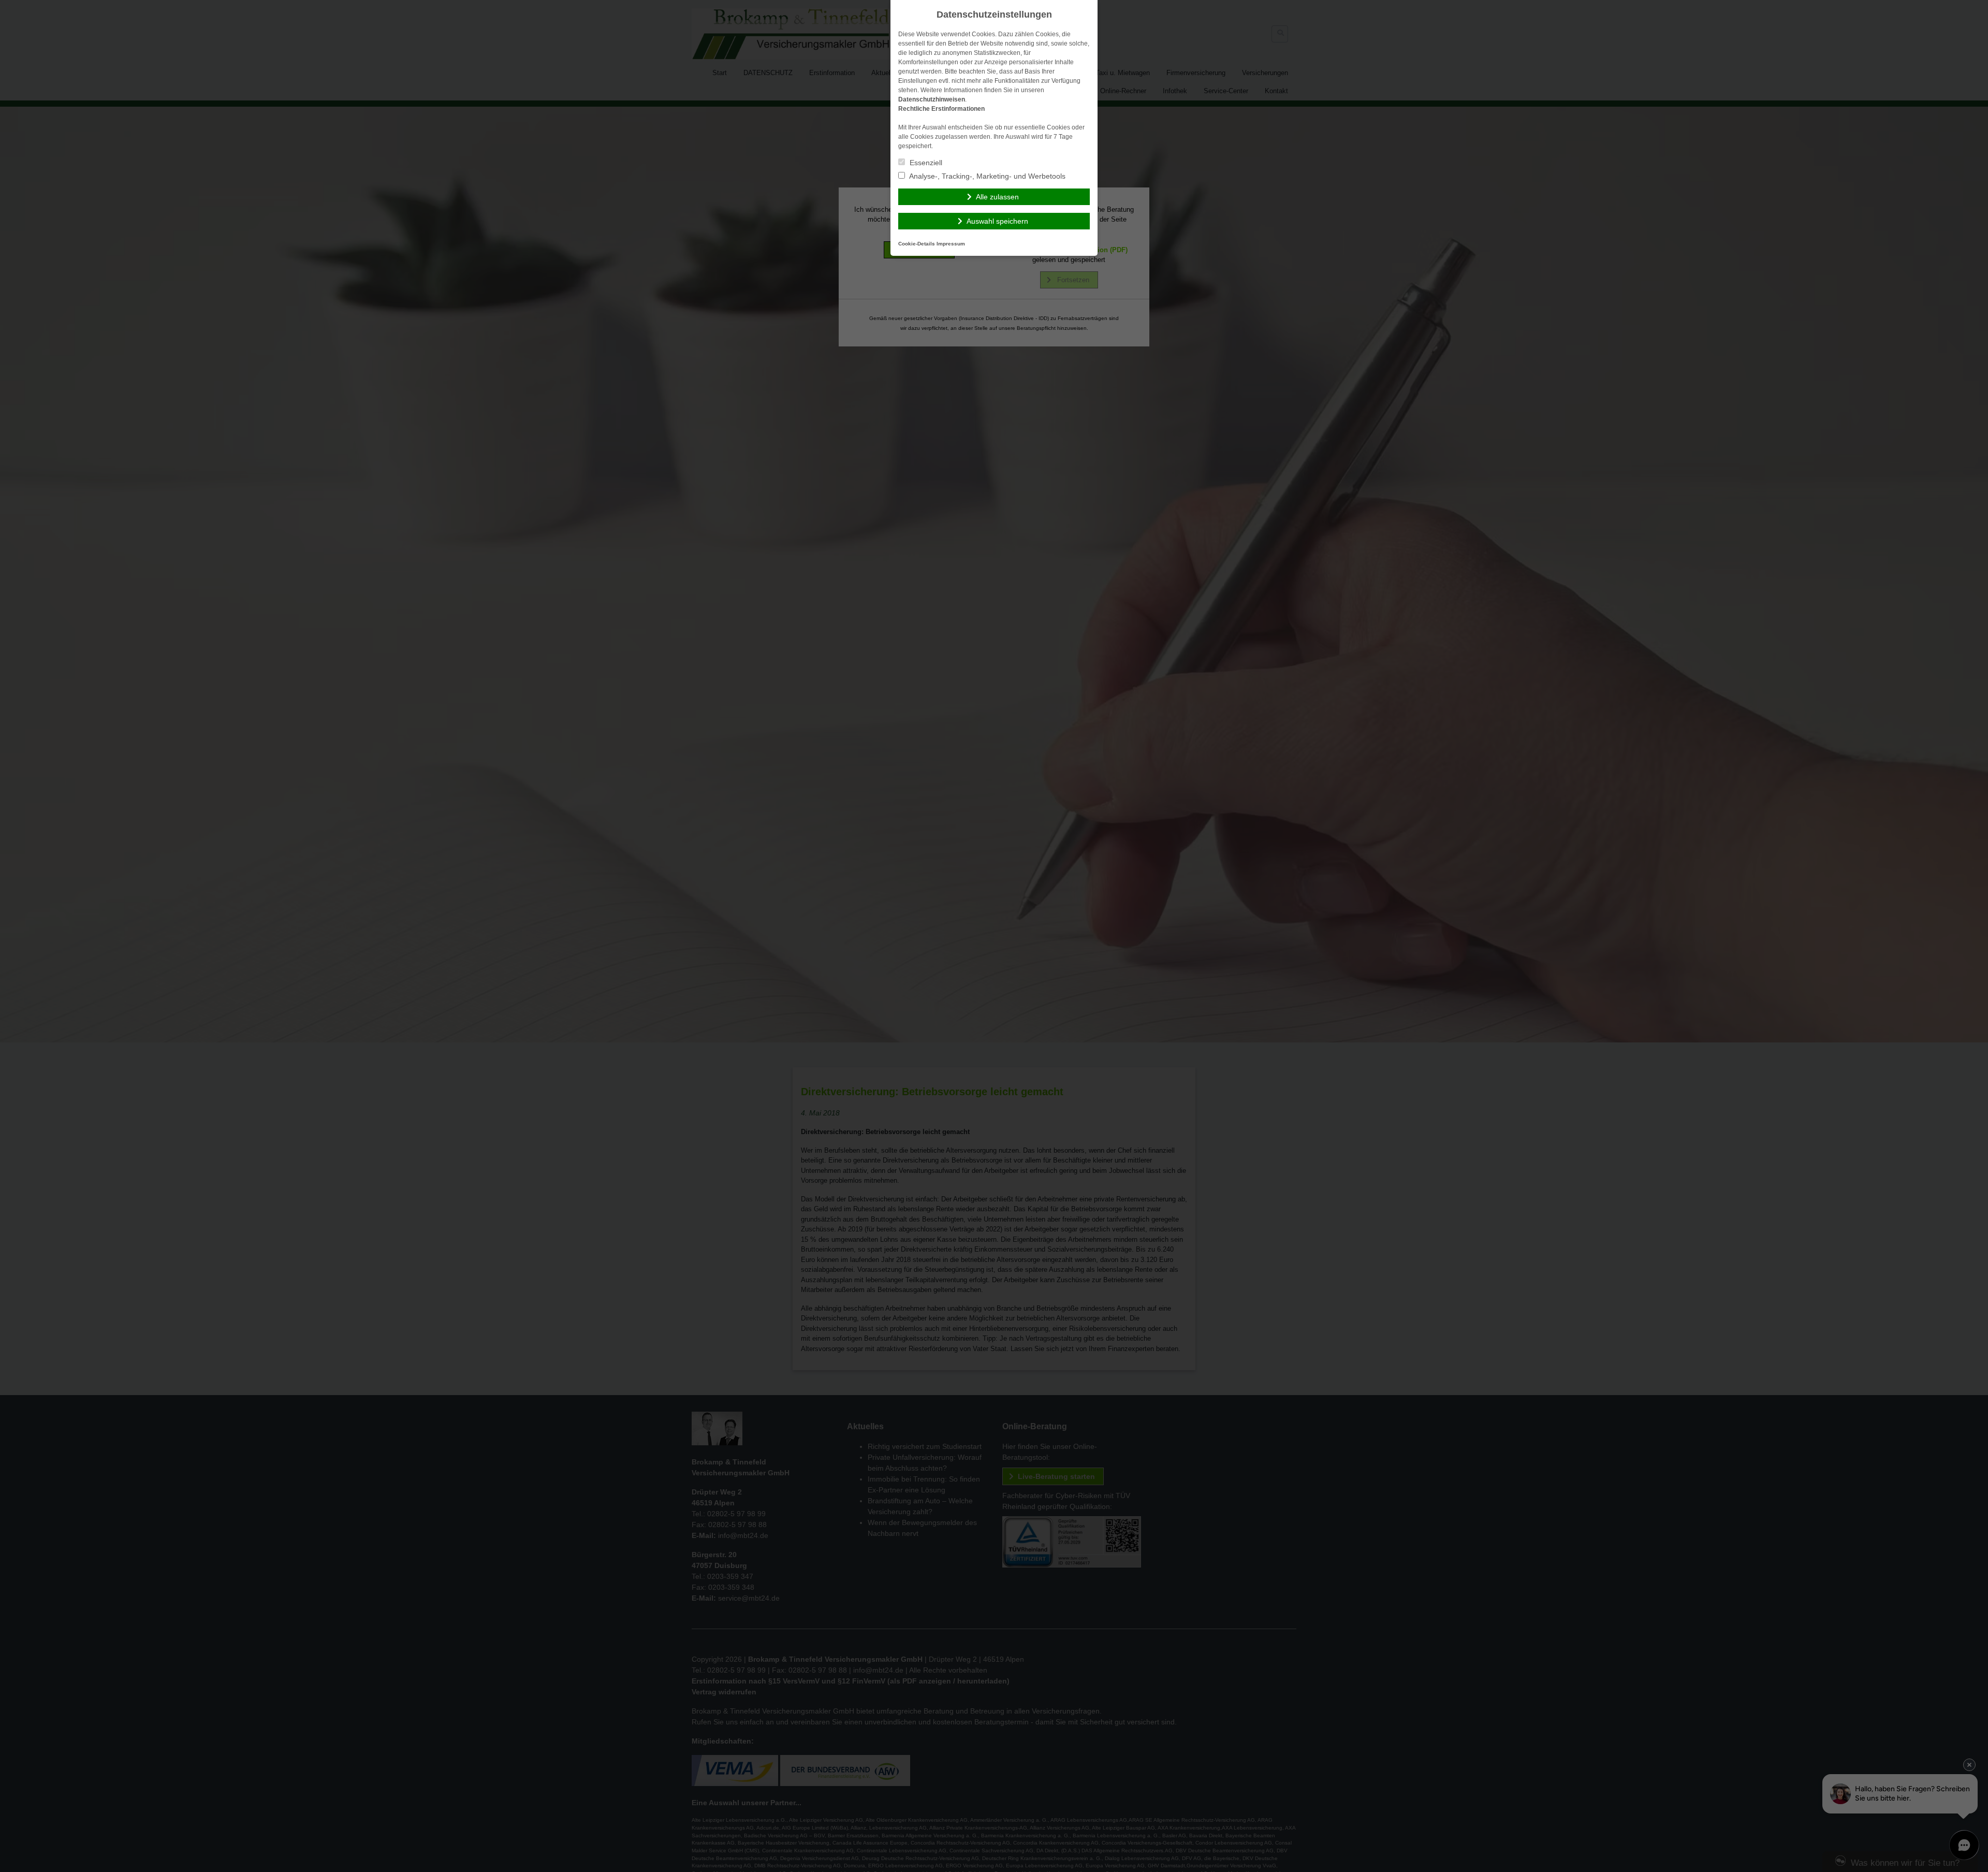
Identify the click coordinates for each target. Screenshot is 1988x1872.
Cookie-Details (917, 244)
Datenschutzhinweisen (932, 99)
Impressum (951, 244)
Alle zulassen (997, 197)
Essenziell (925, 163)
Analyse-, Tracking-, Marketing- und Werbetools (986, 176)
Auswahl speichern (997, 221)
